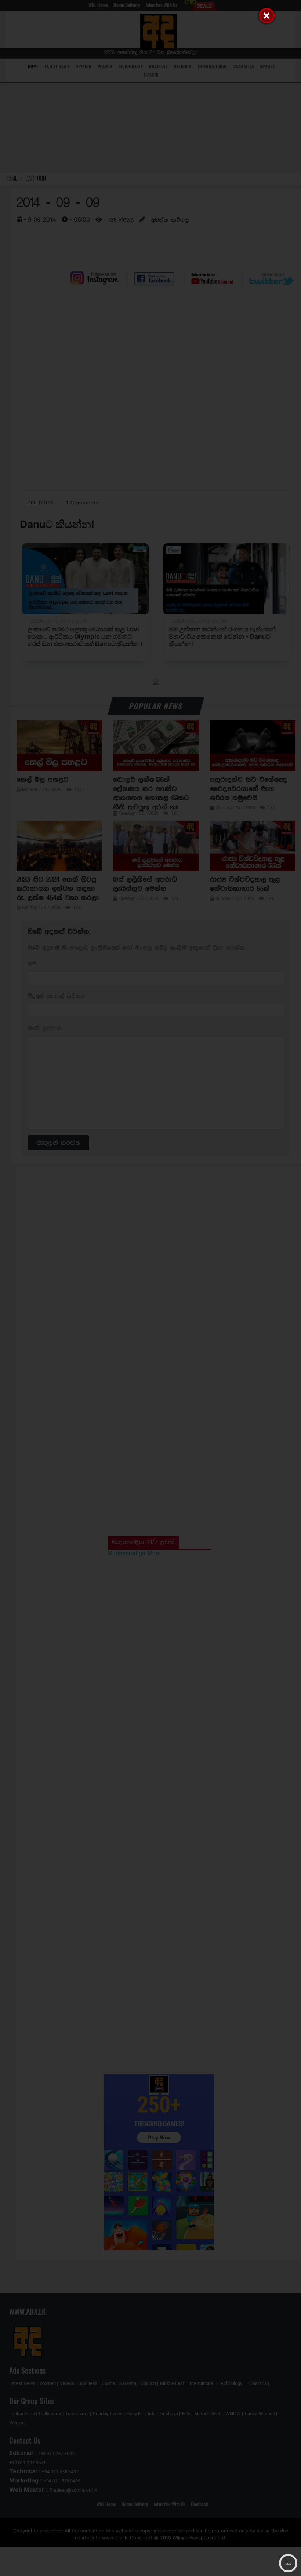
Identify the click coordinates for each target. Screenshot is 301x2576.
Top (288, 2563)
